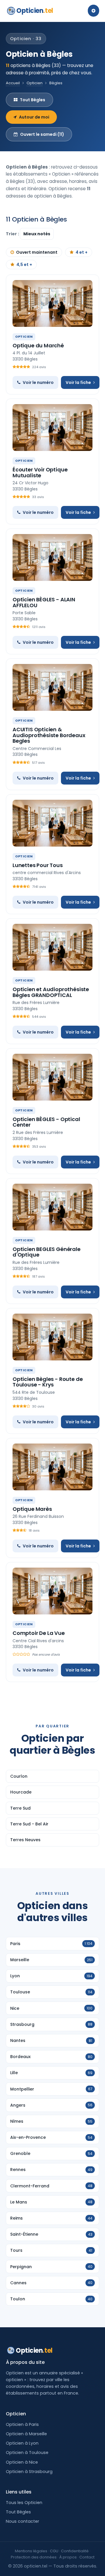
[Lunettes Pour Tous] (52, 823)
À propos (68, 2557)
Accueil (13, 83)
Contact (87, 2557)
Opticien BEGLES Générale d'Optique (47, 1252)
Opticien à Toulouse (27, 2453)
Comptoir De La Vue (39, 1633)
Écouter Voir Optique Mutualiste (40, 472)
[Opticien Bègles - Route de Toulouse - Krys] (52, 1337)
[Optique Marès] (52, 1467)
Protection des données (34, 2557)
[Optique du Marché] (52, 303)
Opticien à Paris (22, 2424)
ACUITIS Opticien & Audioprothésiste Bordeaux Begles (49, 735)
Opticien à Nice (22, 2462)
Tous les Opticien (24, 2503)
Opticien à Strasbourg (29, 2472)
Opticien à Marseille (26, 2434)
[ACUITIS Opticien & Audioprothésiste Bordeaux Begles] (52, 687)
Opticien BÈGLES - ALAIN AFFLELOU (44, 602)
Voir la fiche (78, 382)
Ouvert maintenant (37, 252)
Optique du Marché (38, 345)
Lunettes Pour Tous (38, 865)
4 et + (82, 252)
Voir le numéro (38, 382)
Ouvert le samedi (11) (42, 134)
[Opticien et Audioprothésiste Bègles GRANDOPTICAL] (52, 947)
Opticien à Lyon (22, 2443)
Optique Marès (32, 1509)
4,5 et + (24, 265)
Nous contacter (22, 2521)
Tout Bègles (33, 100)
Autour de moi (34, 117)
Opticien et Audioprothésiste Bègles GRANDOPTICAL (51, 992)
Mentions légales (31, 2551)
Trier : (13, 234)
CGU (54, 2551)
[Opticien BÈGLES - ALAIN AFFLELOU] (52, 557)
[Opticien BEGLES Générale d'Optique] (52, 1207)
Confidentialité (75, 2551)
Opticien (35, 11)
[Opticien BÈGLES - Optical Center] (52, 1077)
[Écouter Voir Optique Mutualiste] (52, 428)
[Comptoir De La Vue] (52, 1591)
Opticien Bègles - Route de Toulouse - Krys (48, 1382)
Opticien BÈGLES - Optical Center (46, 1122)
